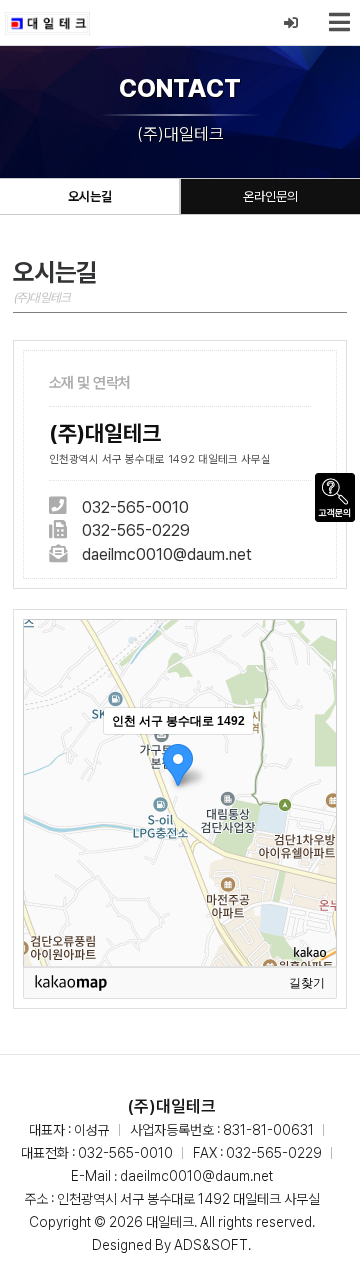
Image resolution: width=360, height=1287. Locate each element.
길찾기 (307, 983)
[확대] (312, 757)
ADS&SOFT (211, 1245)
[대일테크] (47, 23)
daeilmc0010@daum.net (167, 554)
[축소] (312, 790)
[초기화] (312, 828)
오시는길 (90, 196)
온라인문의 (270, 196)
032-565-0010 (135, 507)
